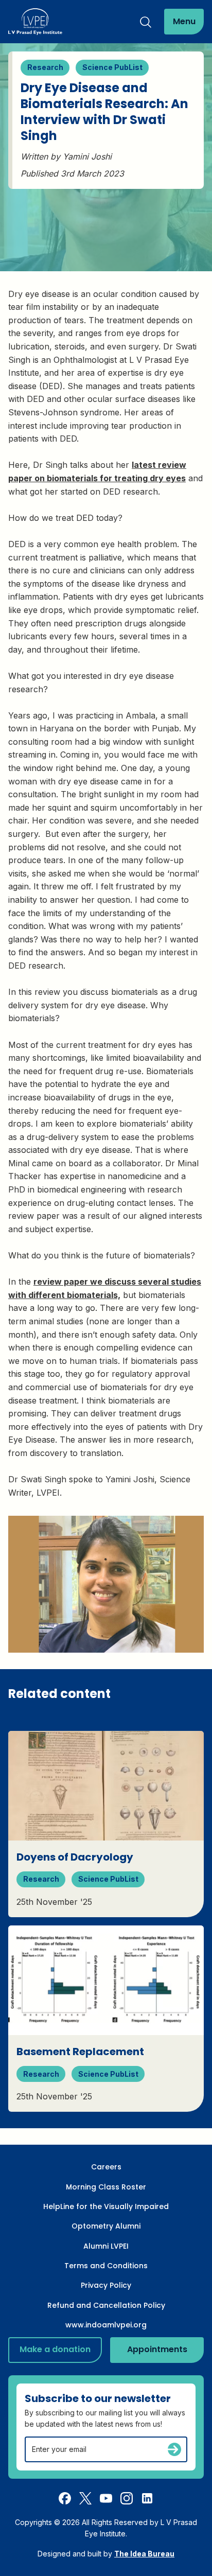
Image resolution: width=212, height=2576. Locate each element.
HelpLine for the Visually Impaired (106, 2206)
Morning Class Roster (106, 2187)
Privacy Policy (106, 2285)
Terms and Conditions (106, 2266)
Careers (106, 2167)
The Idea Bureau (144, 2554)
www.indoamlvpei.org (106, 2325)
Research (45, 67)
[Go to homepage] (35, 22)
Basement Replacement (80, 2052)
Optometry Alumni (106, 2226)
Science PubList (112, 67)
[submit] (174, 2449)
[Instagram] (127, 2498)
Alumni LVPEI (106, 2246)
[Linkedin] (147, 2498)
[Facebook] (65, 2498)
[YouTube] (106, 2498)
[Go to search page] (146, 22)
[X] (85, 2498)
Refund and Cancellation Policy (106, 2305)
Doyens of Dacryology (75, 1857)
